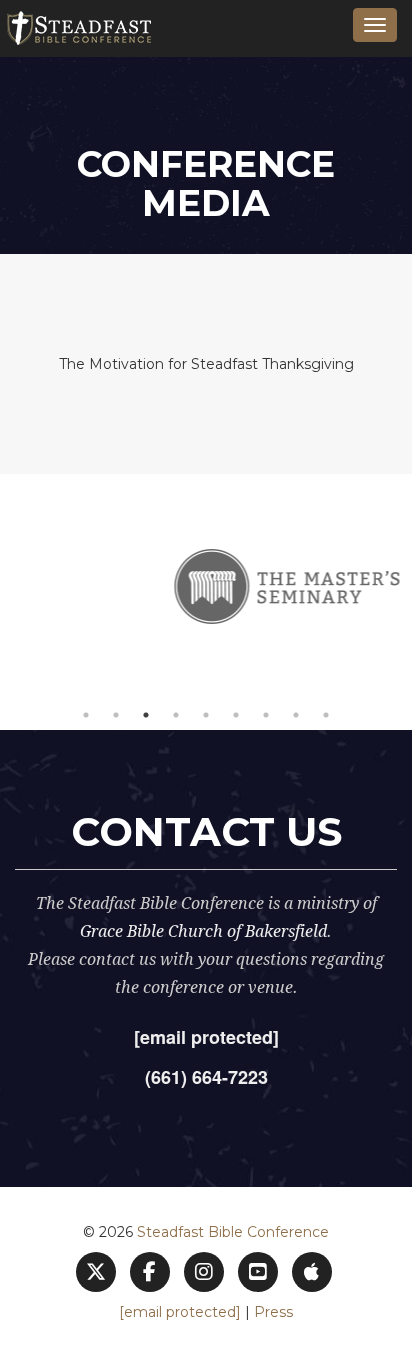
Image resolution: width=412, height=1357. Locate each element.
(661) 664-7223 (206, 1077)
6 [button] (236, 715)
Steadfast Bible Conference (233, 1232)
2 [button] (116, 715)
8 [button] (296, 715)
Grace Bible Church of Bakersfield (203, 931)
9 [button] (326, 715)
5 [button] (206, 715)
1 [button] (86, 715)
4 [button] (176, 715)
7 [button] (266, 715)
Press (273, 1312)
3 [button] (146, 715)
